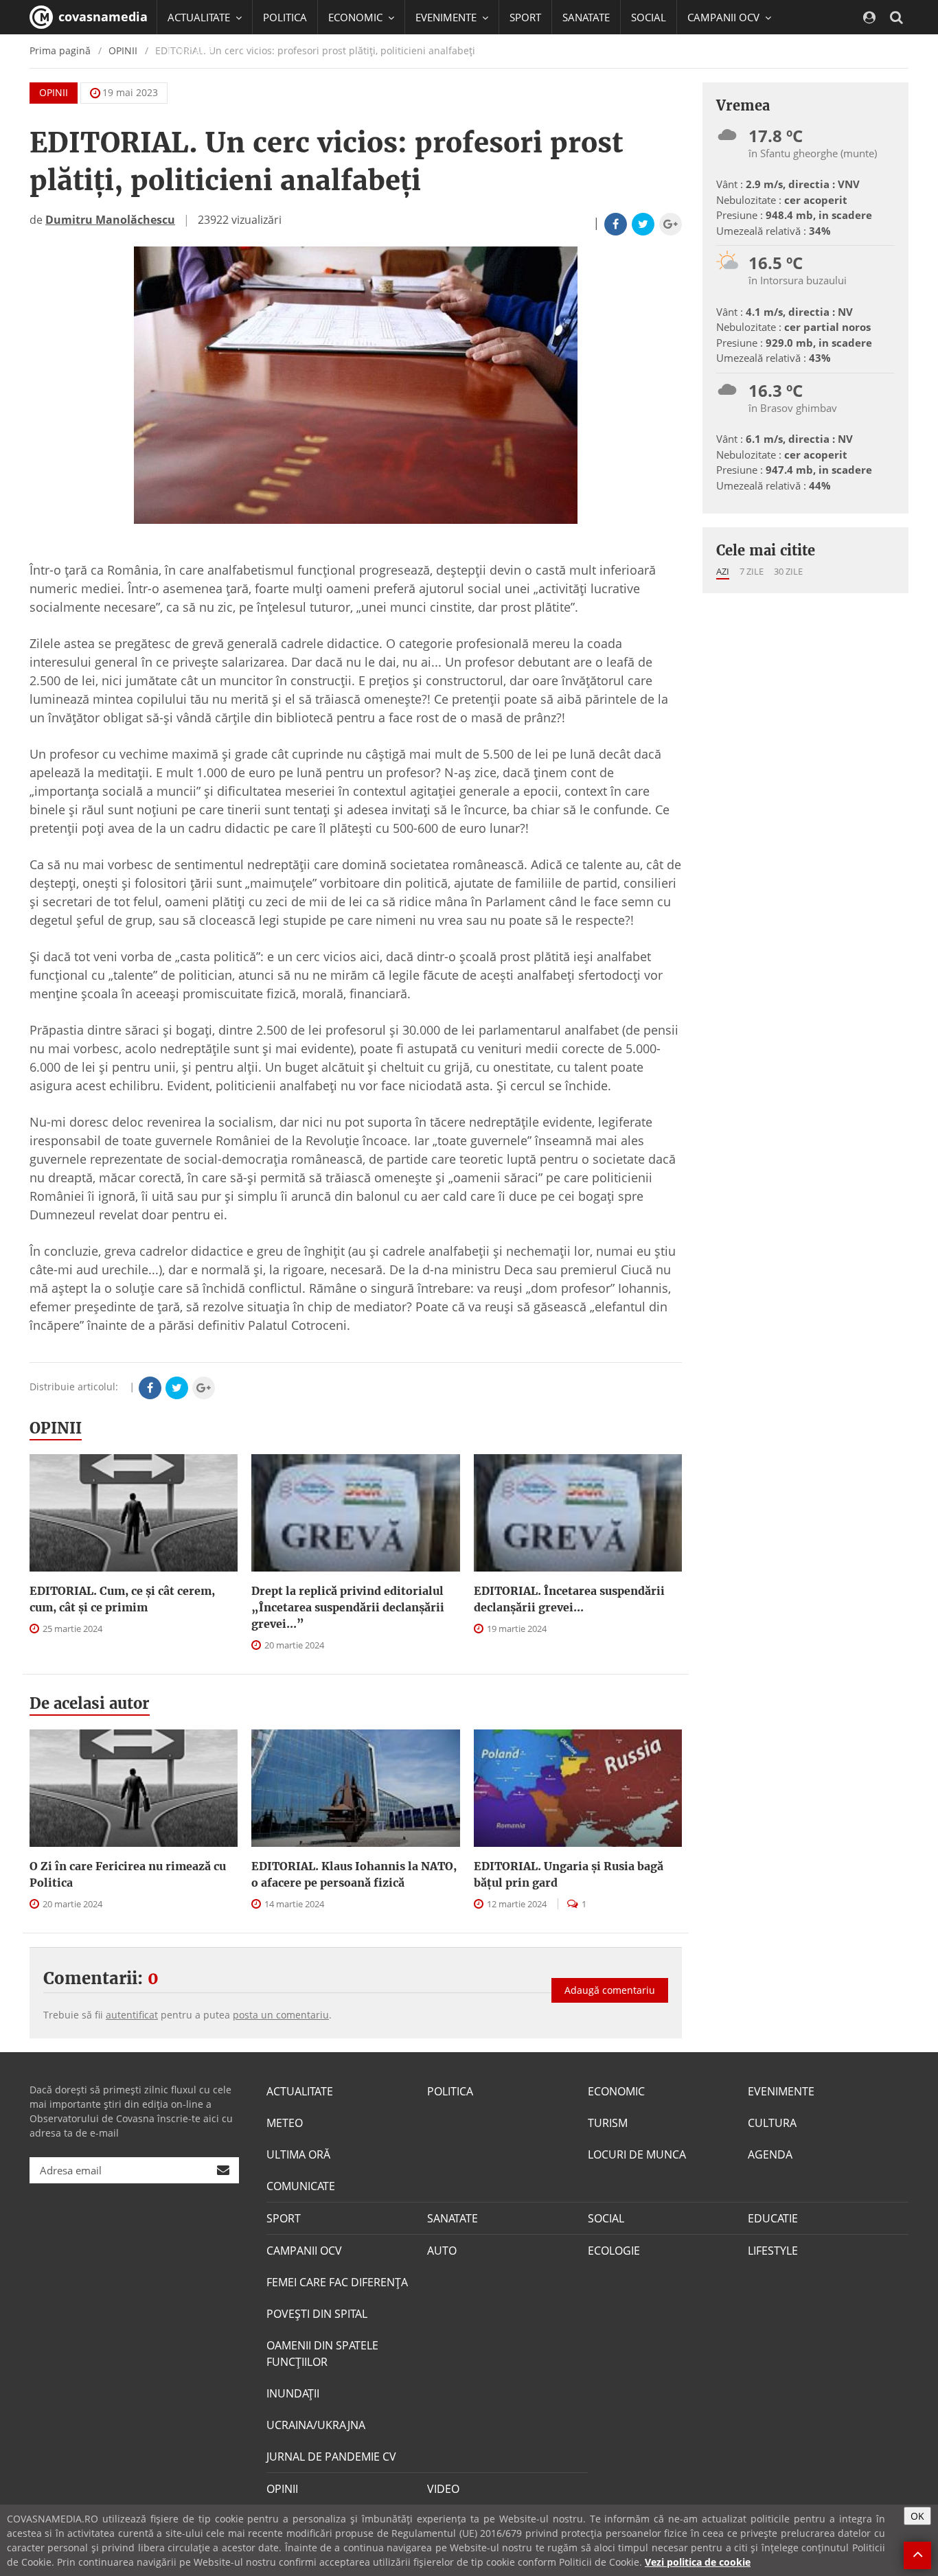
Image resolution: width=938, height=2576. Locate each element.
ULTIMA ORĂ (298, 2154)
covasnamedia (101, 16)
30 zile (788, 571)
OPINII (54, 92)
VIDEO (443, 2489)
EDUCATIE (191, 51)
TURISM (608, 2123)
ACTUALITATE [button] (200, 17)
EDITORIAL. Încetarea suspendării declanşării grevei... (569, 1599)
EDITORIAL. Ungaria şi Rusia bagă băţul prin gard (569, 1874)
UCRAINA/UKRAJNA (316, 2425)
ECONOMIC (616, 2091)
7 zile (752, 571)
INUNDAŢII (293, 2393)
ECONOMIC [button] (357, 17)
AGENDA (770, 2154)
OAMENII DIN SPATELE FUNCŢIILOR (322, 2354)
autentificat (132, 2015)
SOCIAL (649, 17)
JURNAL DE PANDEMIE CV (331, 2457)
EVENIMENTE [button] (447, 17)
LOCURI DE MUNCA (637, 2154)
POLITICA (285, 17)
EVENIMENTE (781, 2091)
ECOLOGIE (614, 2251)
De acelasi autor (90, 1703)
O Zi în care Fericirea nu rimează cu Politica (128, 1874)
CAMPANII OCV (304, 2251)
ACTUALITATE (300, 2091)
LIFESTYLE (773, 2251)
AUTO (442, 2251)
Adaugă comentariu (610, 1990)
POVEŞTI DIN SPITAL (317, 2314)
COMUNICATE (301, 2186)
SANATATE (586, 17)
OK (917, 2516)
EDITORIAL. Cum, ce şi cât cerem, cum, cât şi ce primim (122, 1599)
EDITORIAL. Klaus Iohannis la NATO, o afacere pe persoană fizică (354, 1874)
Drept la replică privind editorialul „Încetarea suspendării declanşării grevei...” (348, 1607)
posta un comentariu (281, 2015)
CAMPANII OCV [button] (725, 17)
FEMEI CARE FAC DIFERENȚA (337, 2282)
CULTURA (772, 2123)
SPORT (525, 17)
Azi (723, 571)
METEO (285, 2123)
